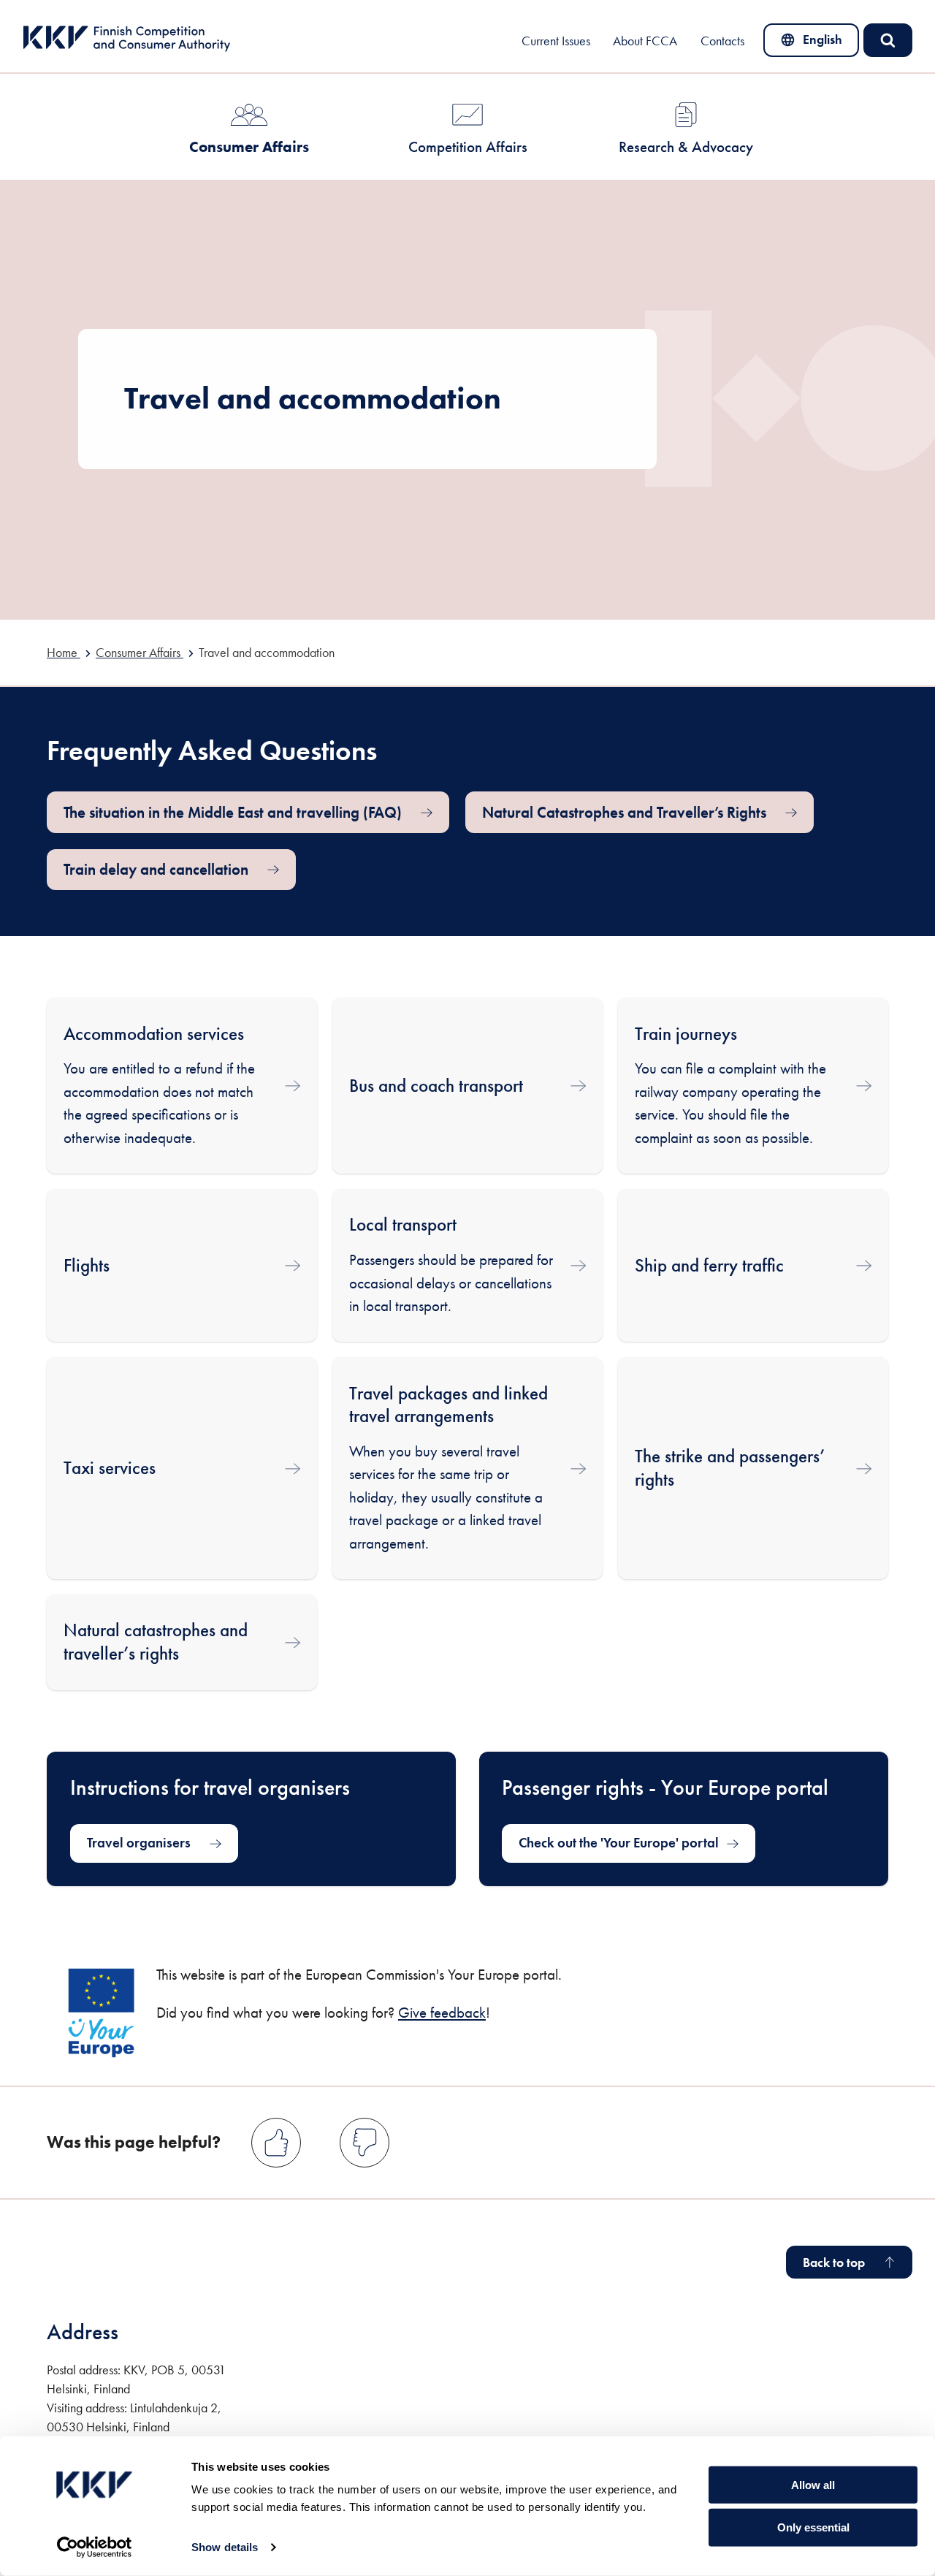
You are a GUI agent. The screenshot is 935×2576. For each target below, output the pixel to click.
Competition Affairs (468, 147)
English (820, 43)
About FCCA (645, 41)
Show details (225, 2547)
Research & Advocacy (686, 147)
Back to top (834, 2262)
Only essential (813, 2527)
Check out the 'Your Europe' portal (619, 1848)
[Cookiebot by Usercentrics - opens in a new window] (95, 2547)
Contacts (722, 41)
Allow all (813, 2484)
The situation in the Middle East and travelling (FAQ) (233, 812)
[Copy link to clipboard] (404, 749)
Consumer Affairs (249, 147)
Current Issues (556, 41)
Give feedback (442, 2012)
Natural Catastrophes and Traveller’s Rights (624, 812)
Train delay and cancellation (156, 869)
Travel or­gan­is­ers (139, 1843)
